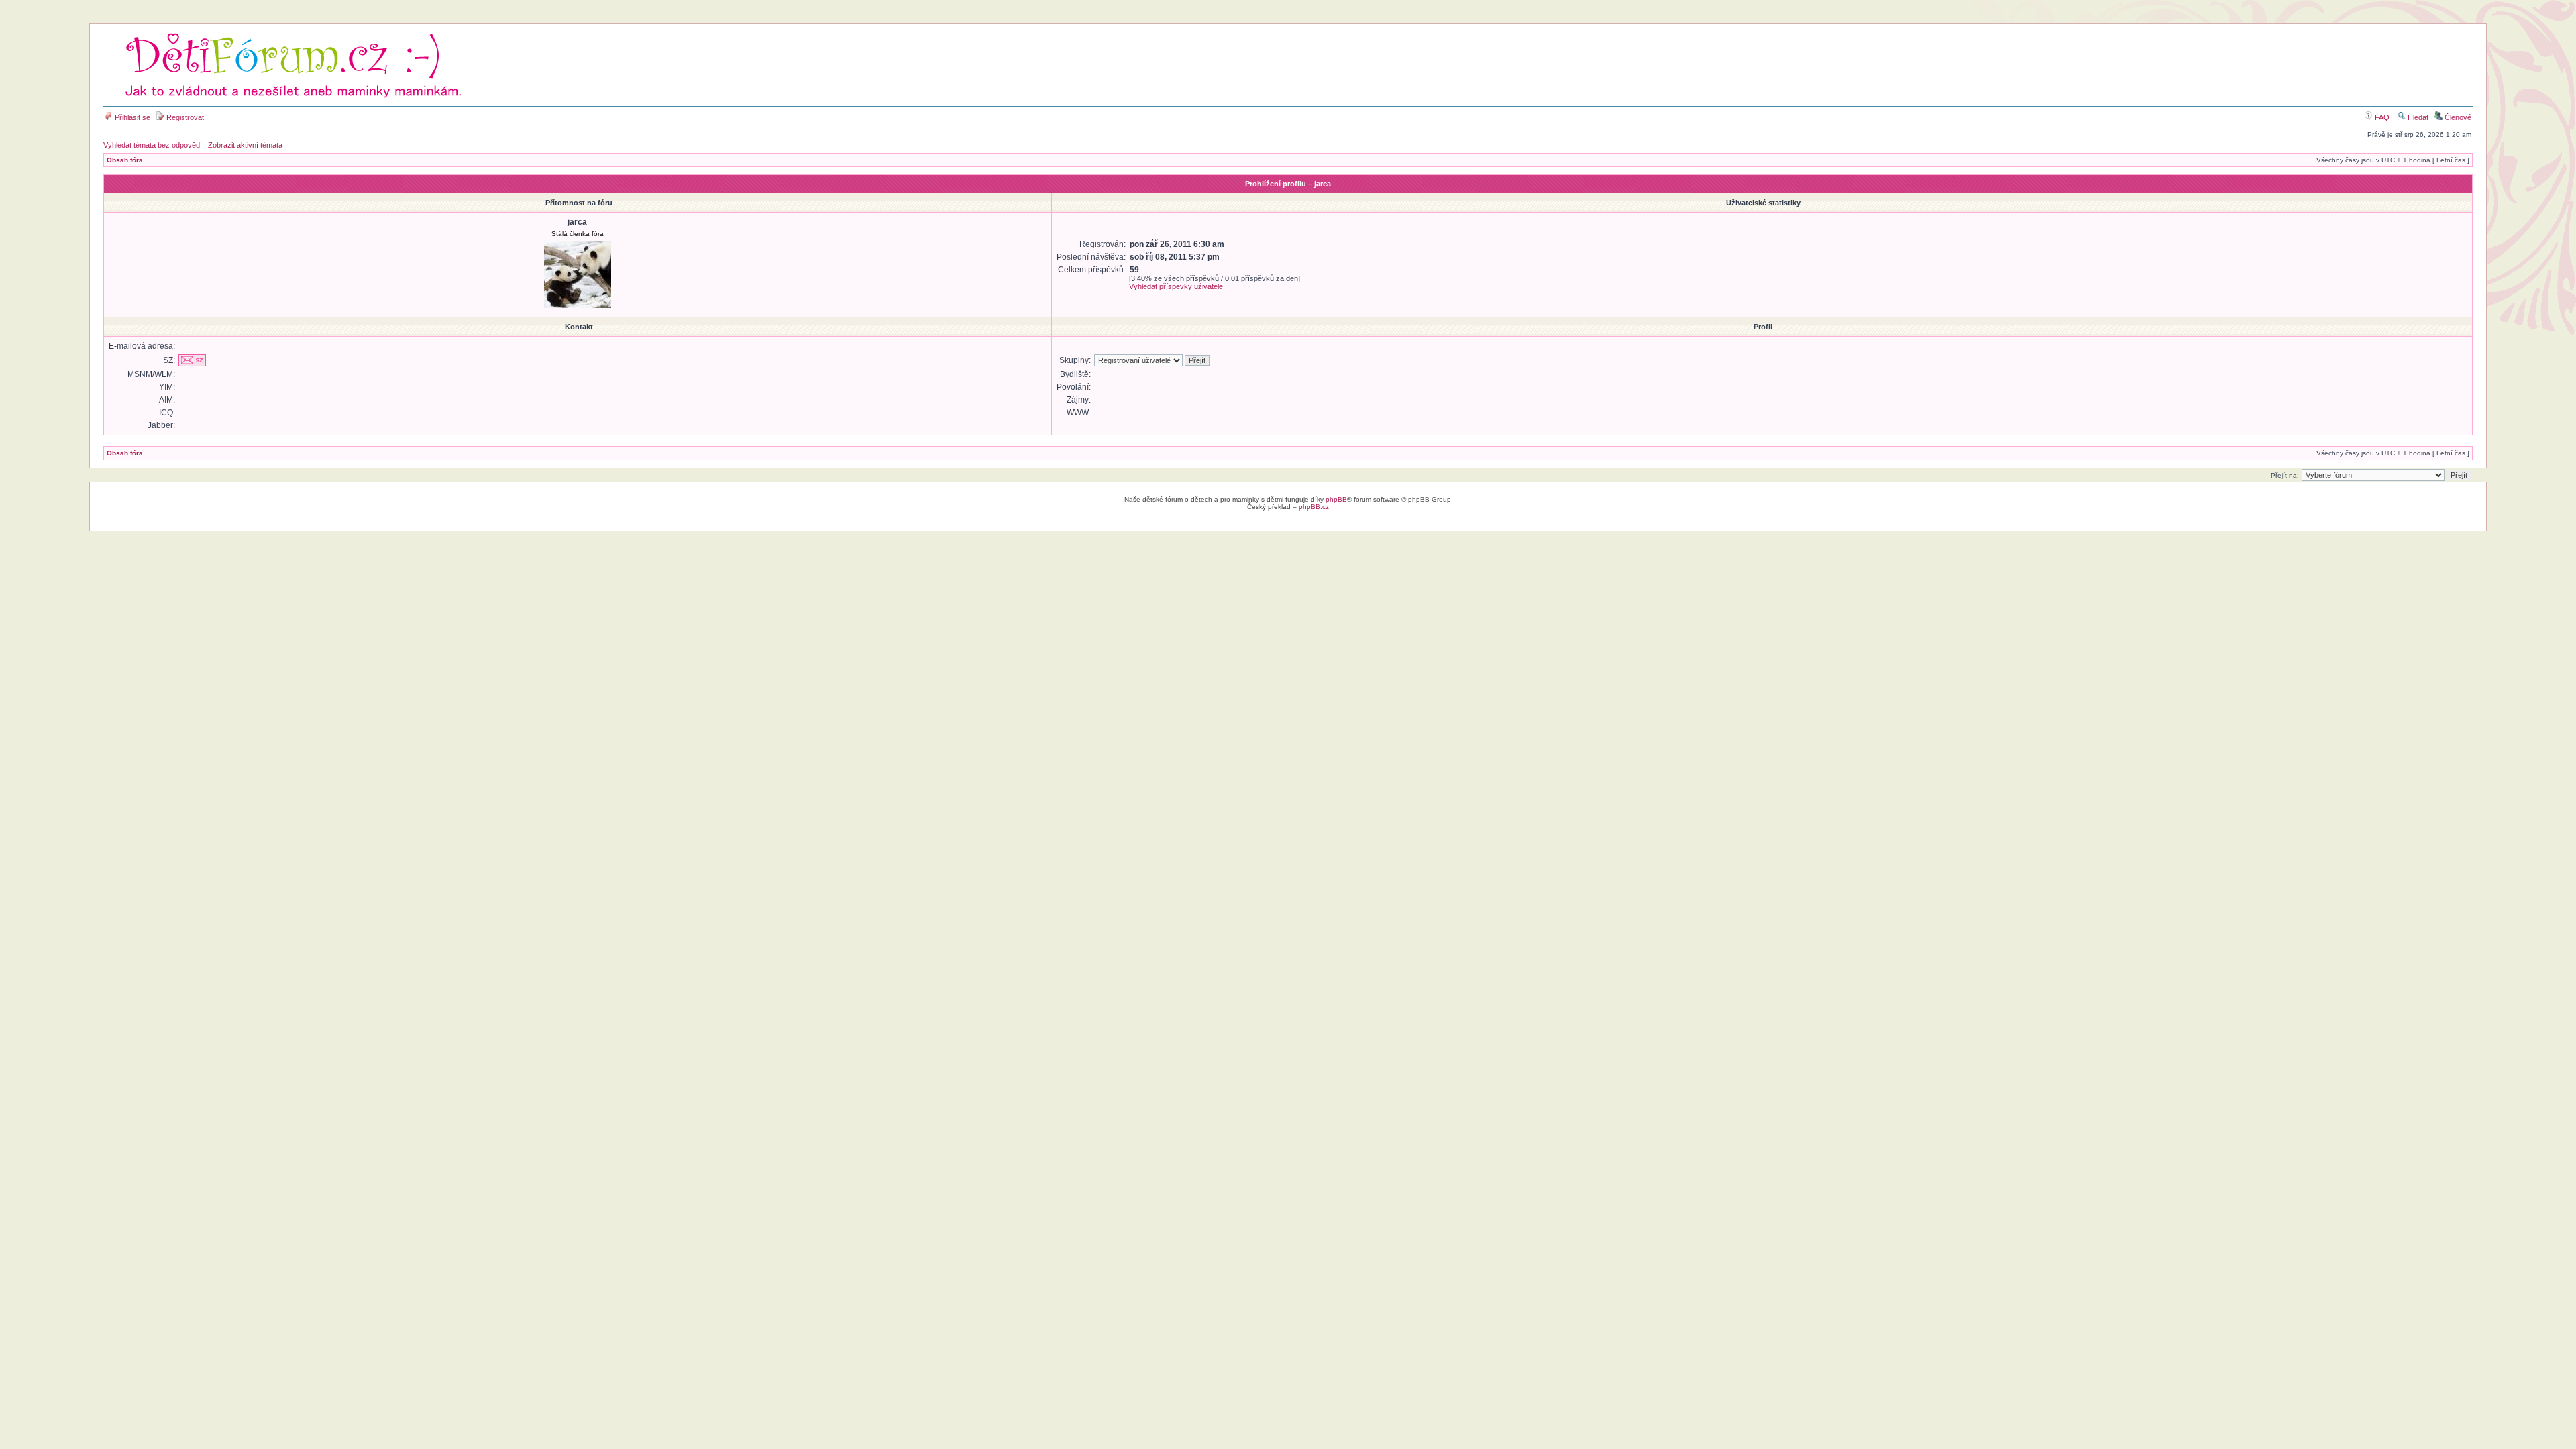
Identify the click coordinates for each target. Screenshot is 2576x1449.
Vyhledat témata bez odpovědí (153, 145)
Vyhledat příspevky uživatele (1176, 286)
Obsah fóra (125, 160)
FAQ (2381, 117)
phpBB (1336, 499)
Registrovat (184, 117)
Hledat (2417, 117)
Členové (2457, 117)
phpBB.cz (1314, 507)
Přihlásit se (131, 117)
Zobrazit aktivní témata (245, 145)
